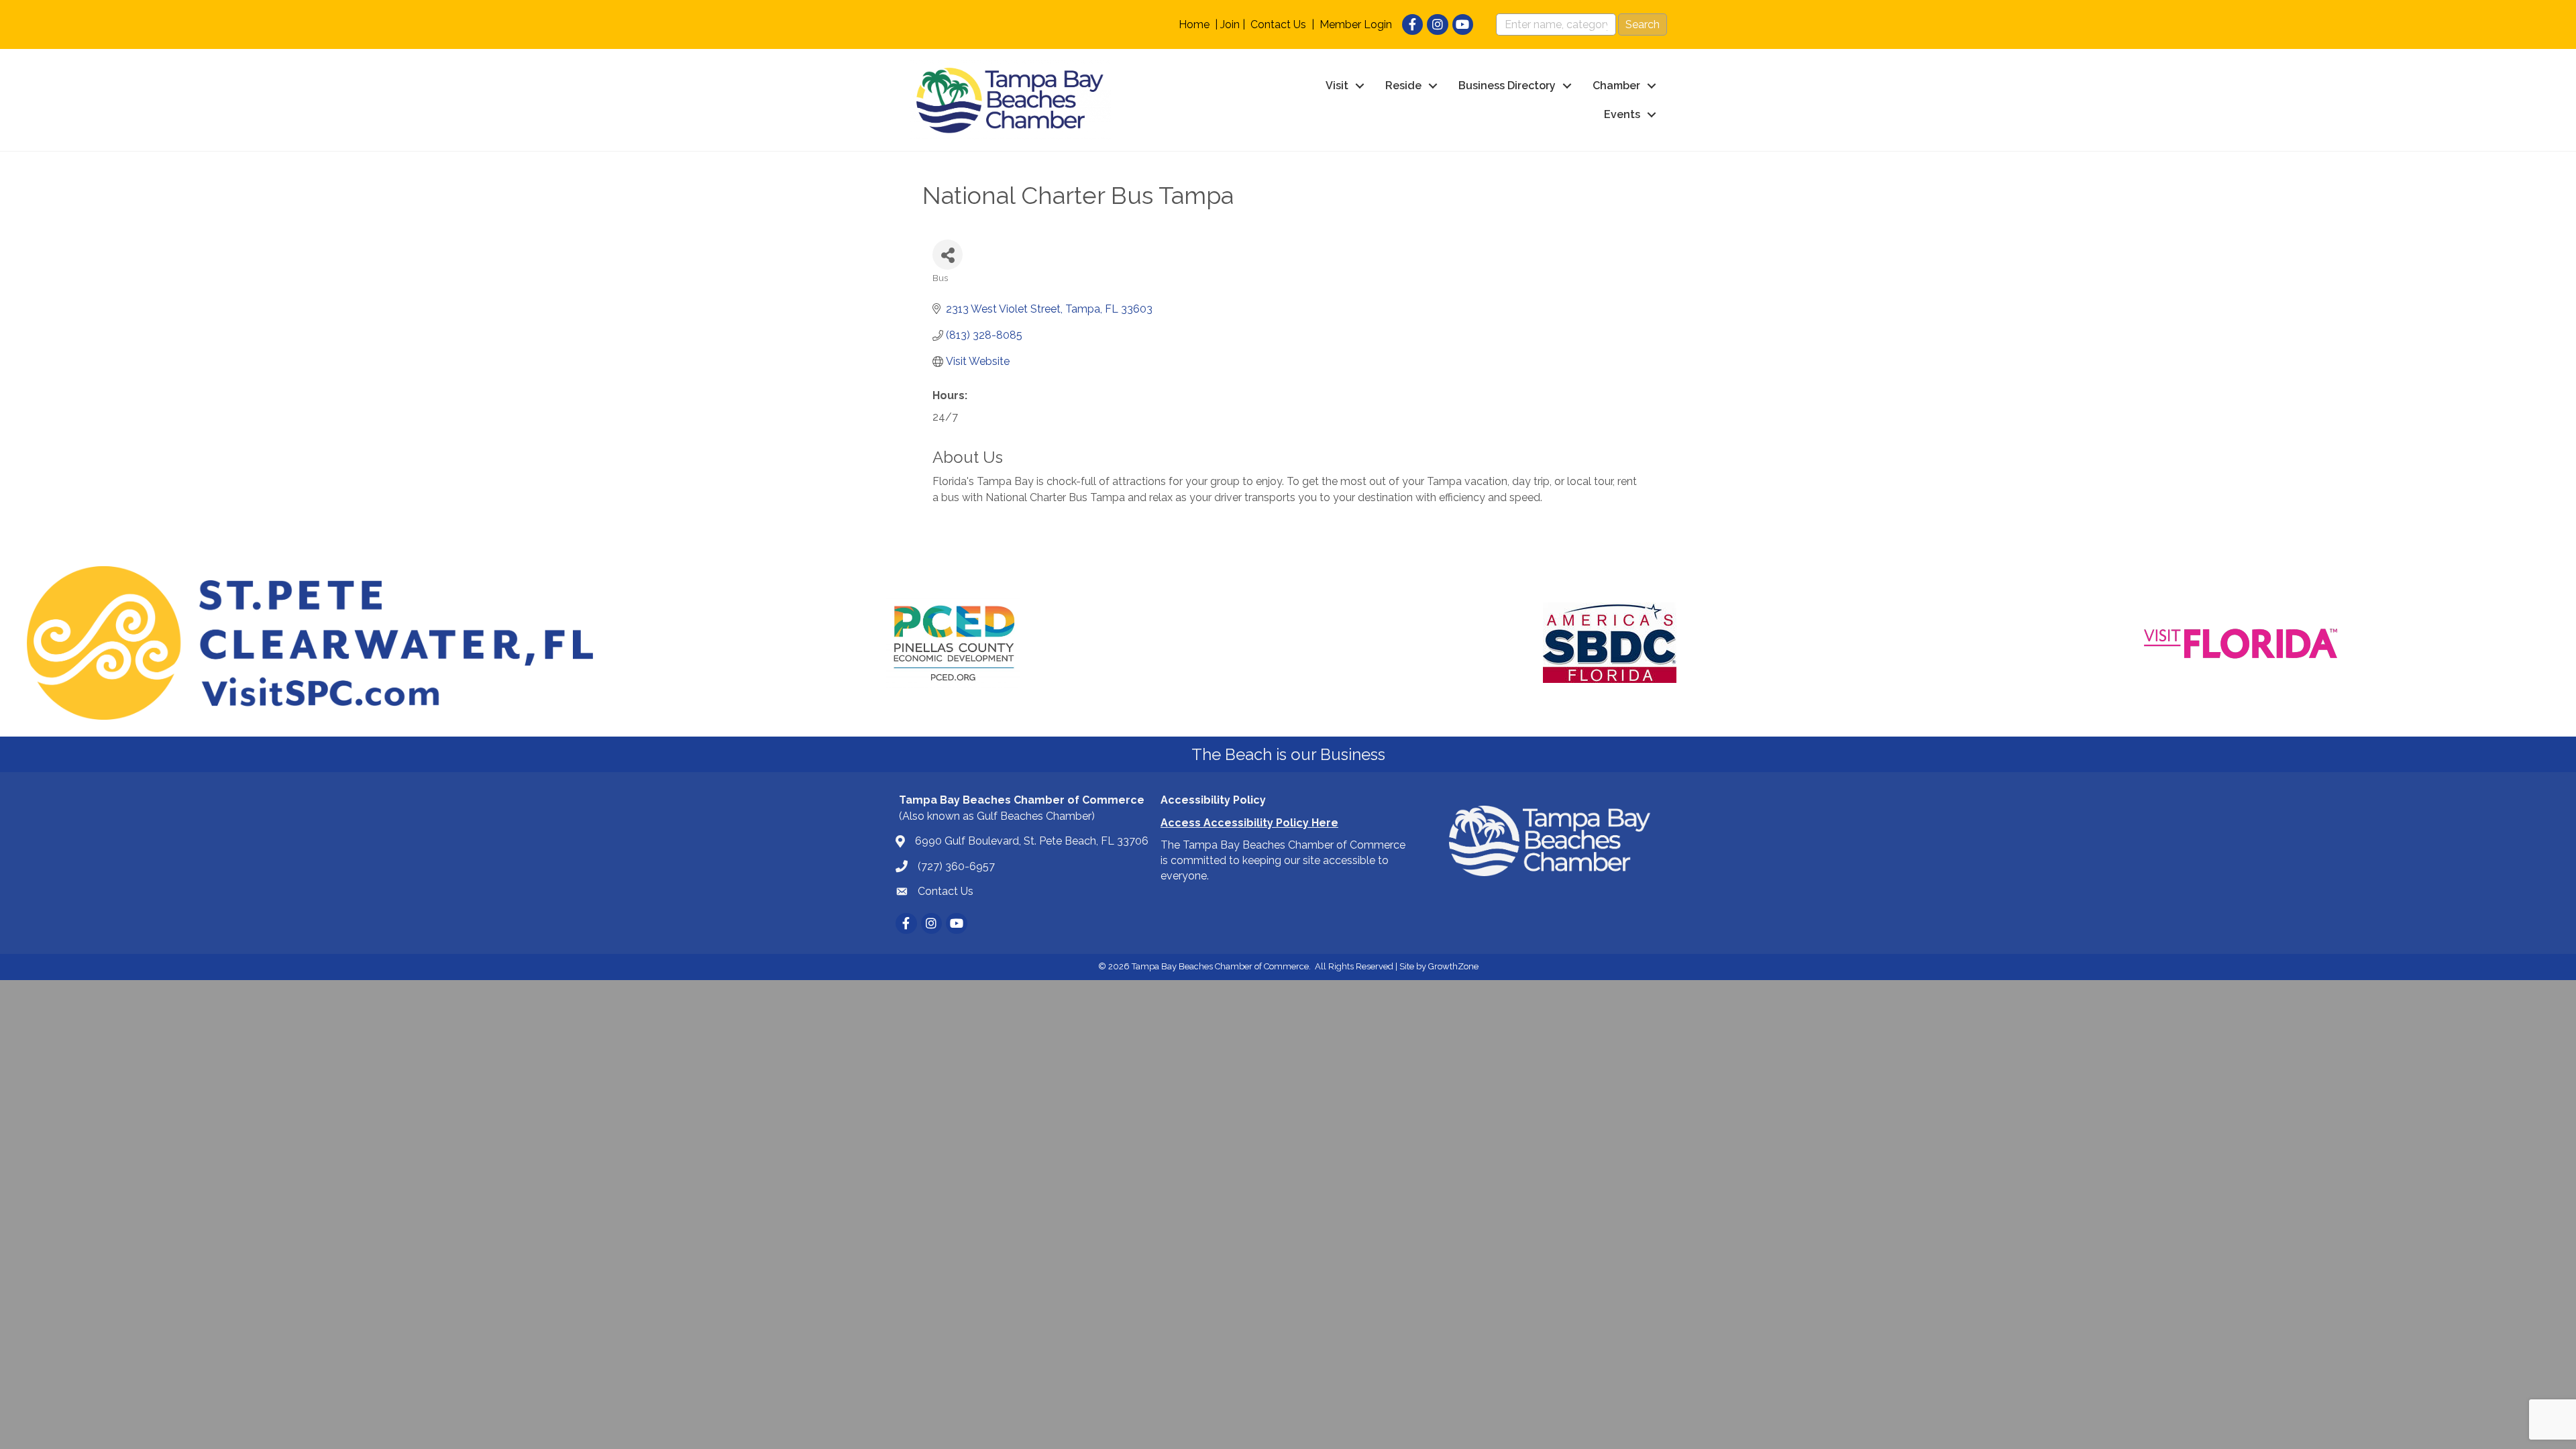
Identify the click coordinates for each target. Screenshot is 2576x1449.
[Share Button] (948, 255)
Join (1230, 24)
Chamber (1616, 86)
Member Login (1356, 24)
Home (1194, 24)
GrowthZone (1453, 966)
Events (1622, 114)
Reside (1403, 86)
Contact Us (1278, 24)
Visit (1337, 86)
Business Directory (1507, 86)
